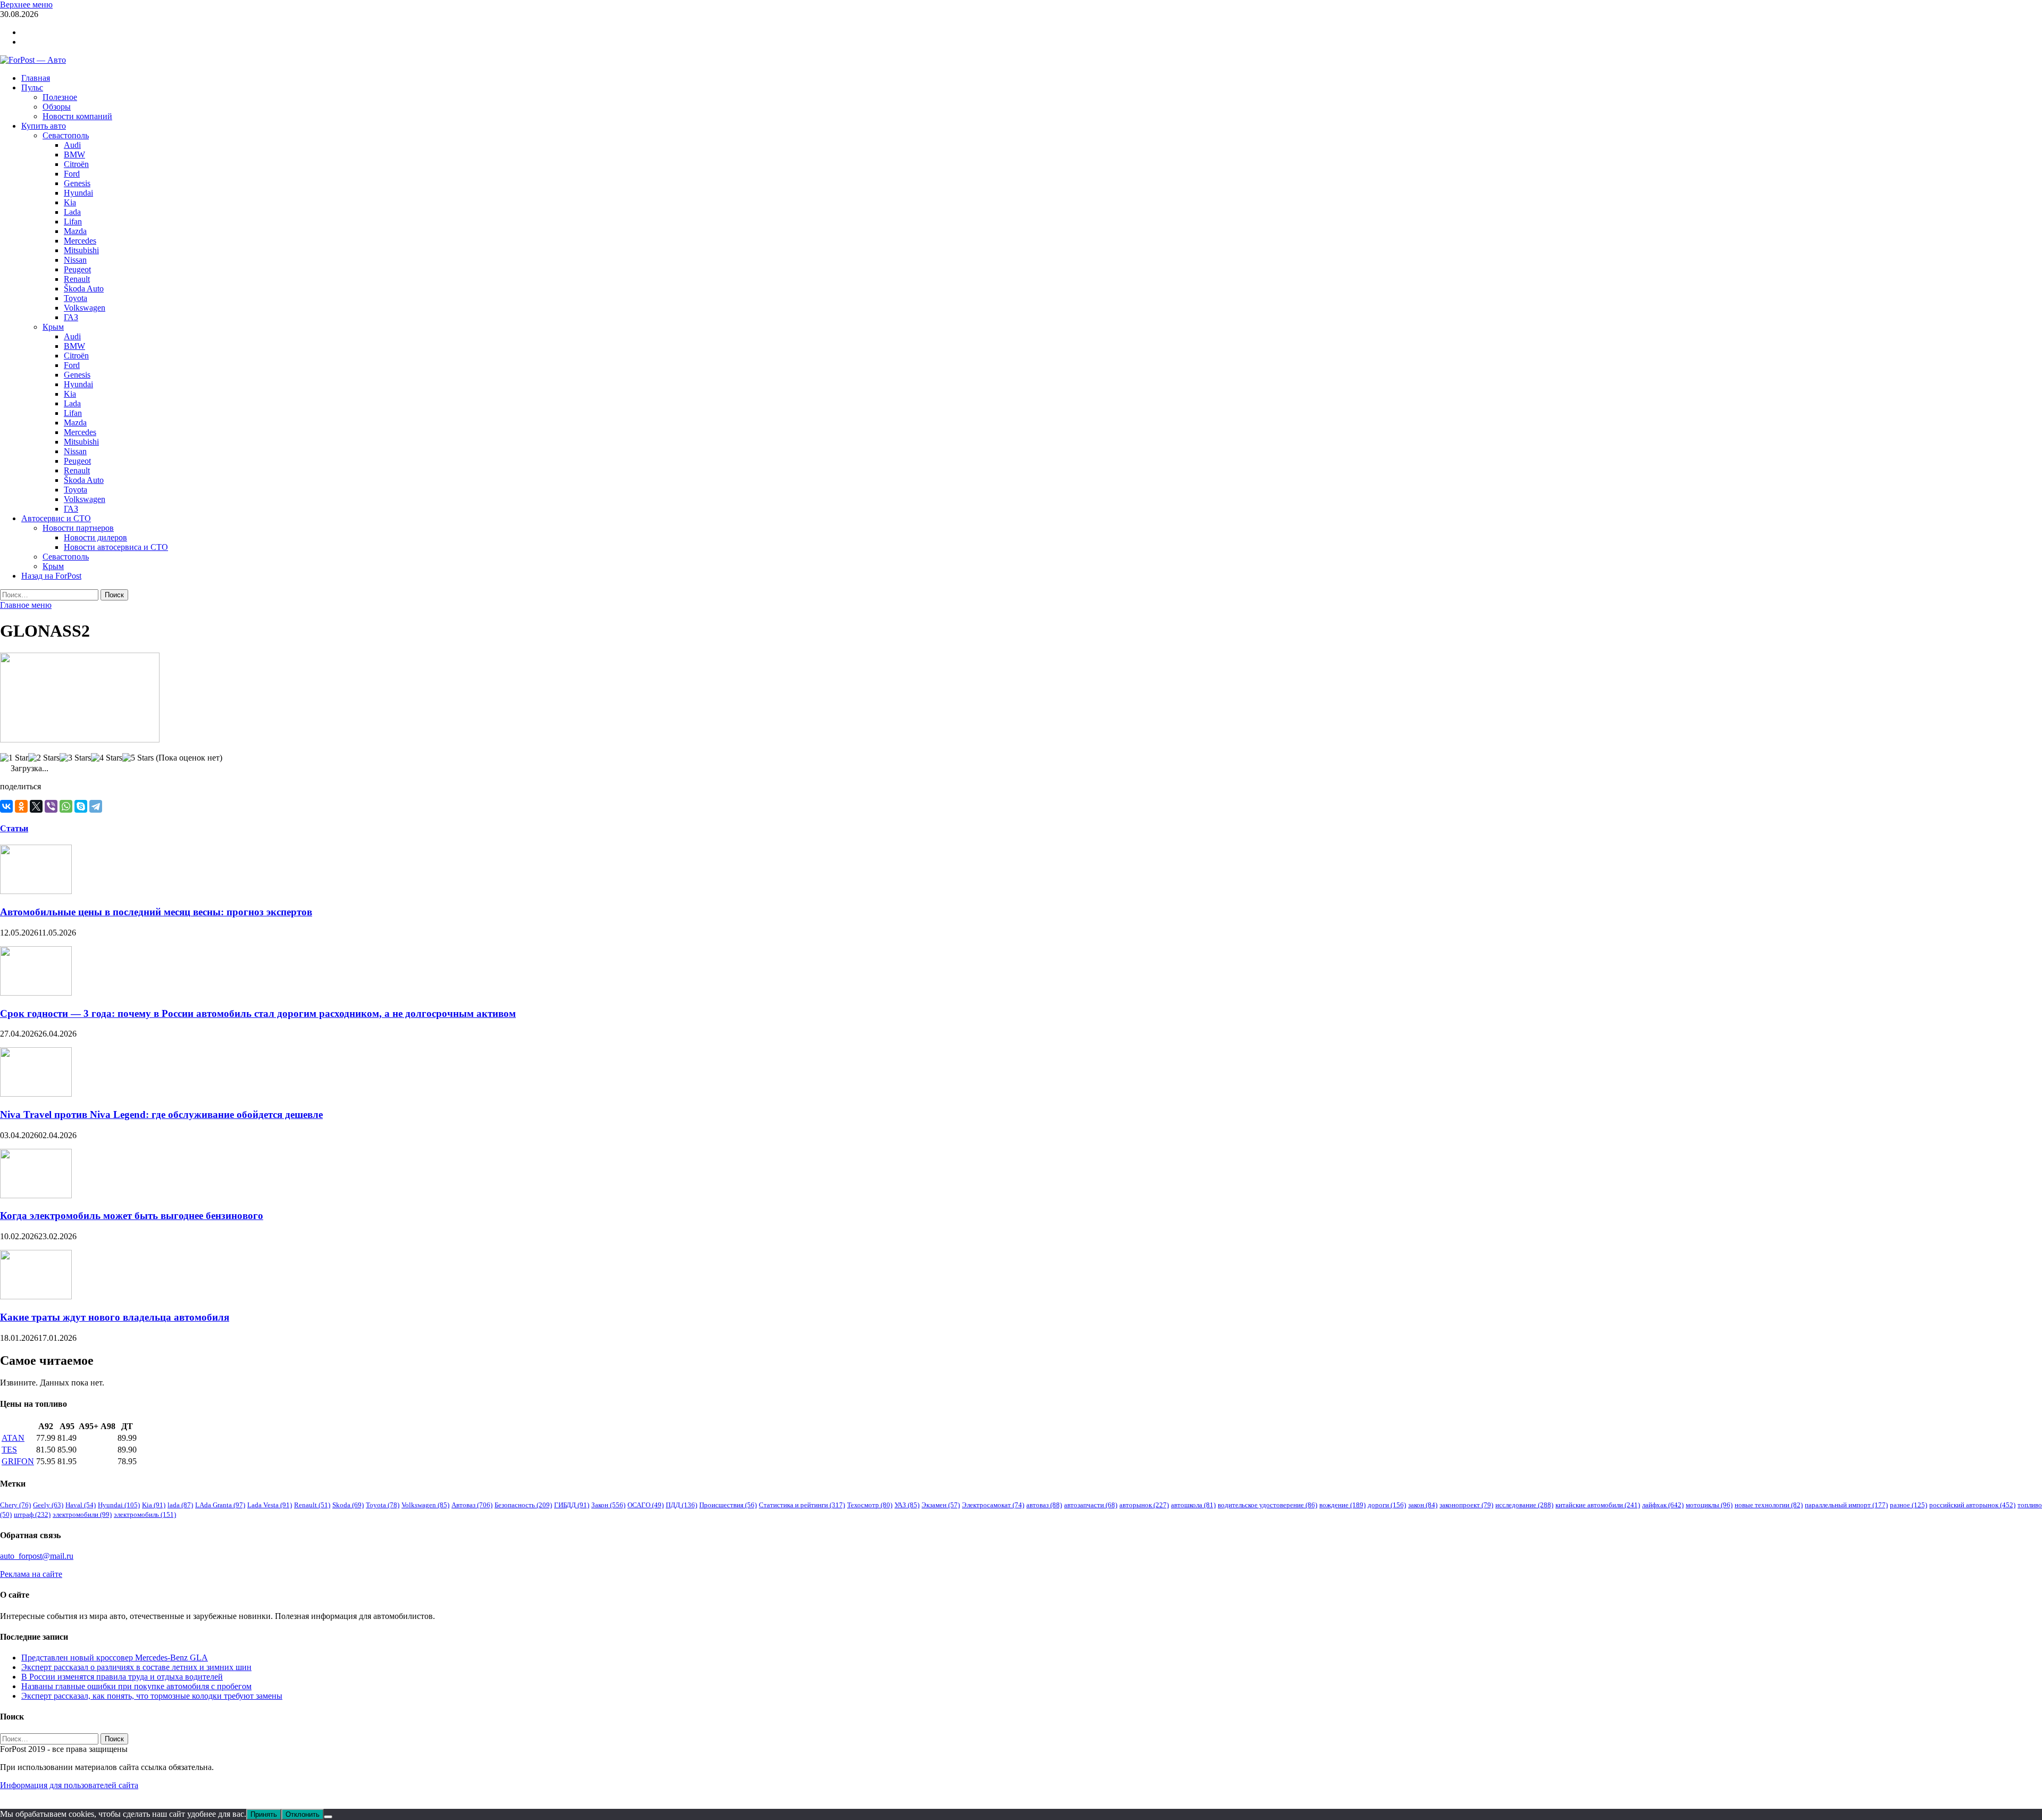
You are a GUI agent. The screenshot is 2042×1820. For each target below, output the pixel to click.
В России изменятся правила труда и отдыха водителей (122, 1677)
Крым (53, 327)
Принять (264, 1814)
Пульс (32, 87)
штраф (32, 1514)
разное (1909, 1505)
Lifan (73, 222)
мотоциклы (1709, 1505)
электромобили (82, 1514)
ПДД (681, 1505)
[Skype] (81, 806)
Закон (608, 1505)
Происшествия (728, 1505)
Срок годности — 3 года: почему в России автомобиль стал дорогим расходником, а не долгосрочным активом (258, 1013)
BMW (74, 155)
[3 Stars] (75, 758)
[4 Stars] (107, 758)
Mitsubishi (81, 250)
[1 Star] (14, 758)
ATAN (13, 1438)
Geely (48, 1505)
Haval (81, 1505)
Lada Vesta (270, 1505)
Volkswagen (85, 308)
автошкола (1193, 1505)
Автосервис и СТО (56, 518)
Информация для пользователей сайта (69, 1785)
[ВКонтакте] (6, 806)
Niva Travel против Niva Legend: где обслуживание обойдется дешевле (161, 1114)
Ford (72, 174)
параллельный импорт (1846, 1505)
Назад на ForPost (51, 576)
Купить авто (44, 126)
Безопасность (523, 1505)
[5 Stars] (138, 758)
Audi (72, 145)
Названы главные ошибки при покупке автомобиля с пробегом (136, 1686)
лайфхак (1663, 1505)
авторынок (1144, 1505)
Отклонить (303, 1814)
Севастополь (66, 135)
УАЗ (907, 1505)
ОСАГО (646, 1505)
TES (9, 1450)
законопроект (1466, 1505)
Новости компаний (77, 116)
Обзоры (57, 107)
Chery (15, 1505)
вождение (1342, 1505)
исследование (1524, 1505)
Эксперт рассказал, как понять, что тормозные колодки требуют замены (152, 1696)
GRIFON (18, 1461)
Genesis (77, 183)
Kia (70, 202)
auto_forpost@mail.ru (37, 1556)
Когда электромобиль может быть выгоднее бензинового (132, 1216)
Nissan (75, 260)
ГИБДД (572, 1505)
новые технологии (1769, 1505)
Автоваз (472, 1505)
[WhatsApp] (66, 806)
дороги (1387, 1505)
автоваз (1044, 1505)
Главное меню (26, 605)
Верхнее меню (26, 5)
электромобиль (145, 1514)
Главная (36, 78)
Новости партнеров (78, 528)
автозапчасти (1091, 1505)
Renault (77, 279)
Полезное (60, 97)
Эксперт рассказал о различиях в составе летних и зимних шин (136, 1667)
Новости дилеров (95, 537)
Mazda (75, 231)
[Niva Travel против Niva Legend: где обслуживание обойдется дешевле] (36, 1094)
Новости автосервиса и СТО (116, 547)
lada (180, 1505)
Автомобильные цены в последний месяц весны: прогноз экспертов (156, 912)
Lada (72, 212)
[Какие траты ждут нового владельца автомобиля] (36, 1296)
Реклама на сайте (31, 1574)
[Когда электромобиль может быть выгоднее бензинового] (36, 1195)
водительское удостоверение (1267, 1505)
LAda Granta (220, 1505)
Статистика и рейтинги (802, 1505)
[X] (36, 806)
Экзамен (941, 1505)
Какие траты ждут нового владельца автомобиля (115, 1317)
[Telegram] (96, 806)
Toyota (76, 298)
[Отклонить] (328, 1817)
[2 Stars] (44, 758)
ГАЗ (71, 317)
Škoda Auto (84, 289)
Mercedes (80, 241)
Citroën (76, 164)
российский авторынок (1972, 1505)
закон (1423, 1505)
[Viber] (51, 806)
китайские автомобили (1598, 1505)
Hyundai (78, 193)
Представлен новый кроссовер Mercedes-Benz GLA (115, 1658)
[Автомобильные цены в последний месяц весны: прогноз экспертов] (36, 891)
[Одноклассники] (21, 806)
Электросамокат (993, 1505)
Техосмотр (870, 1505)
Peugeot (77, 269)
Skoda (348, 1505)
